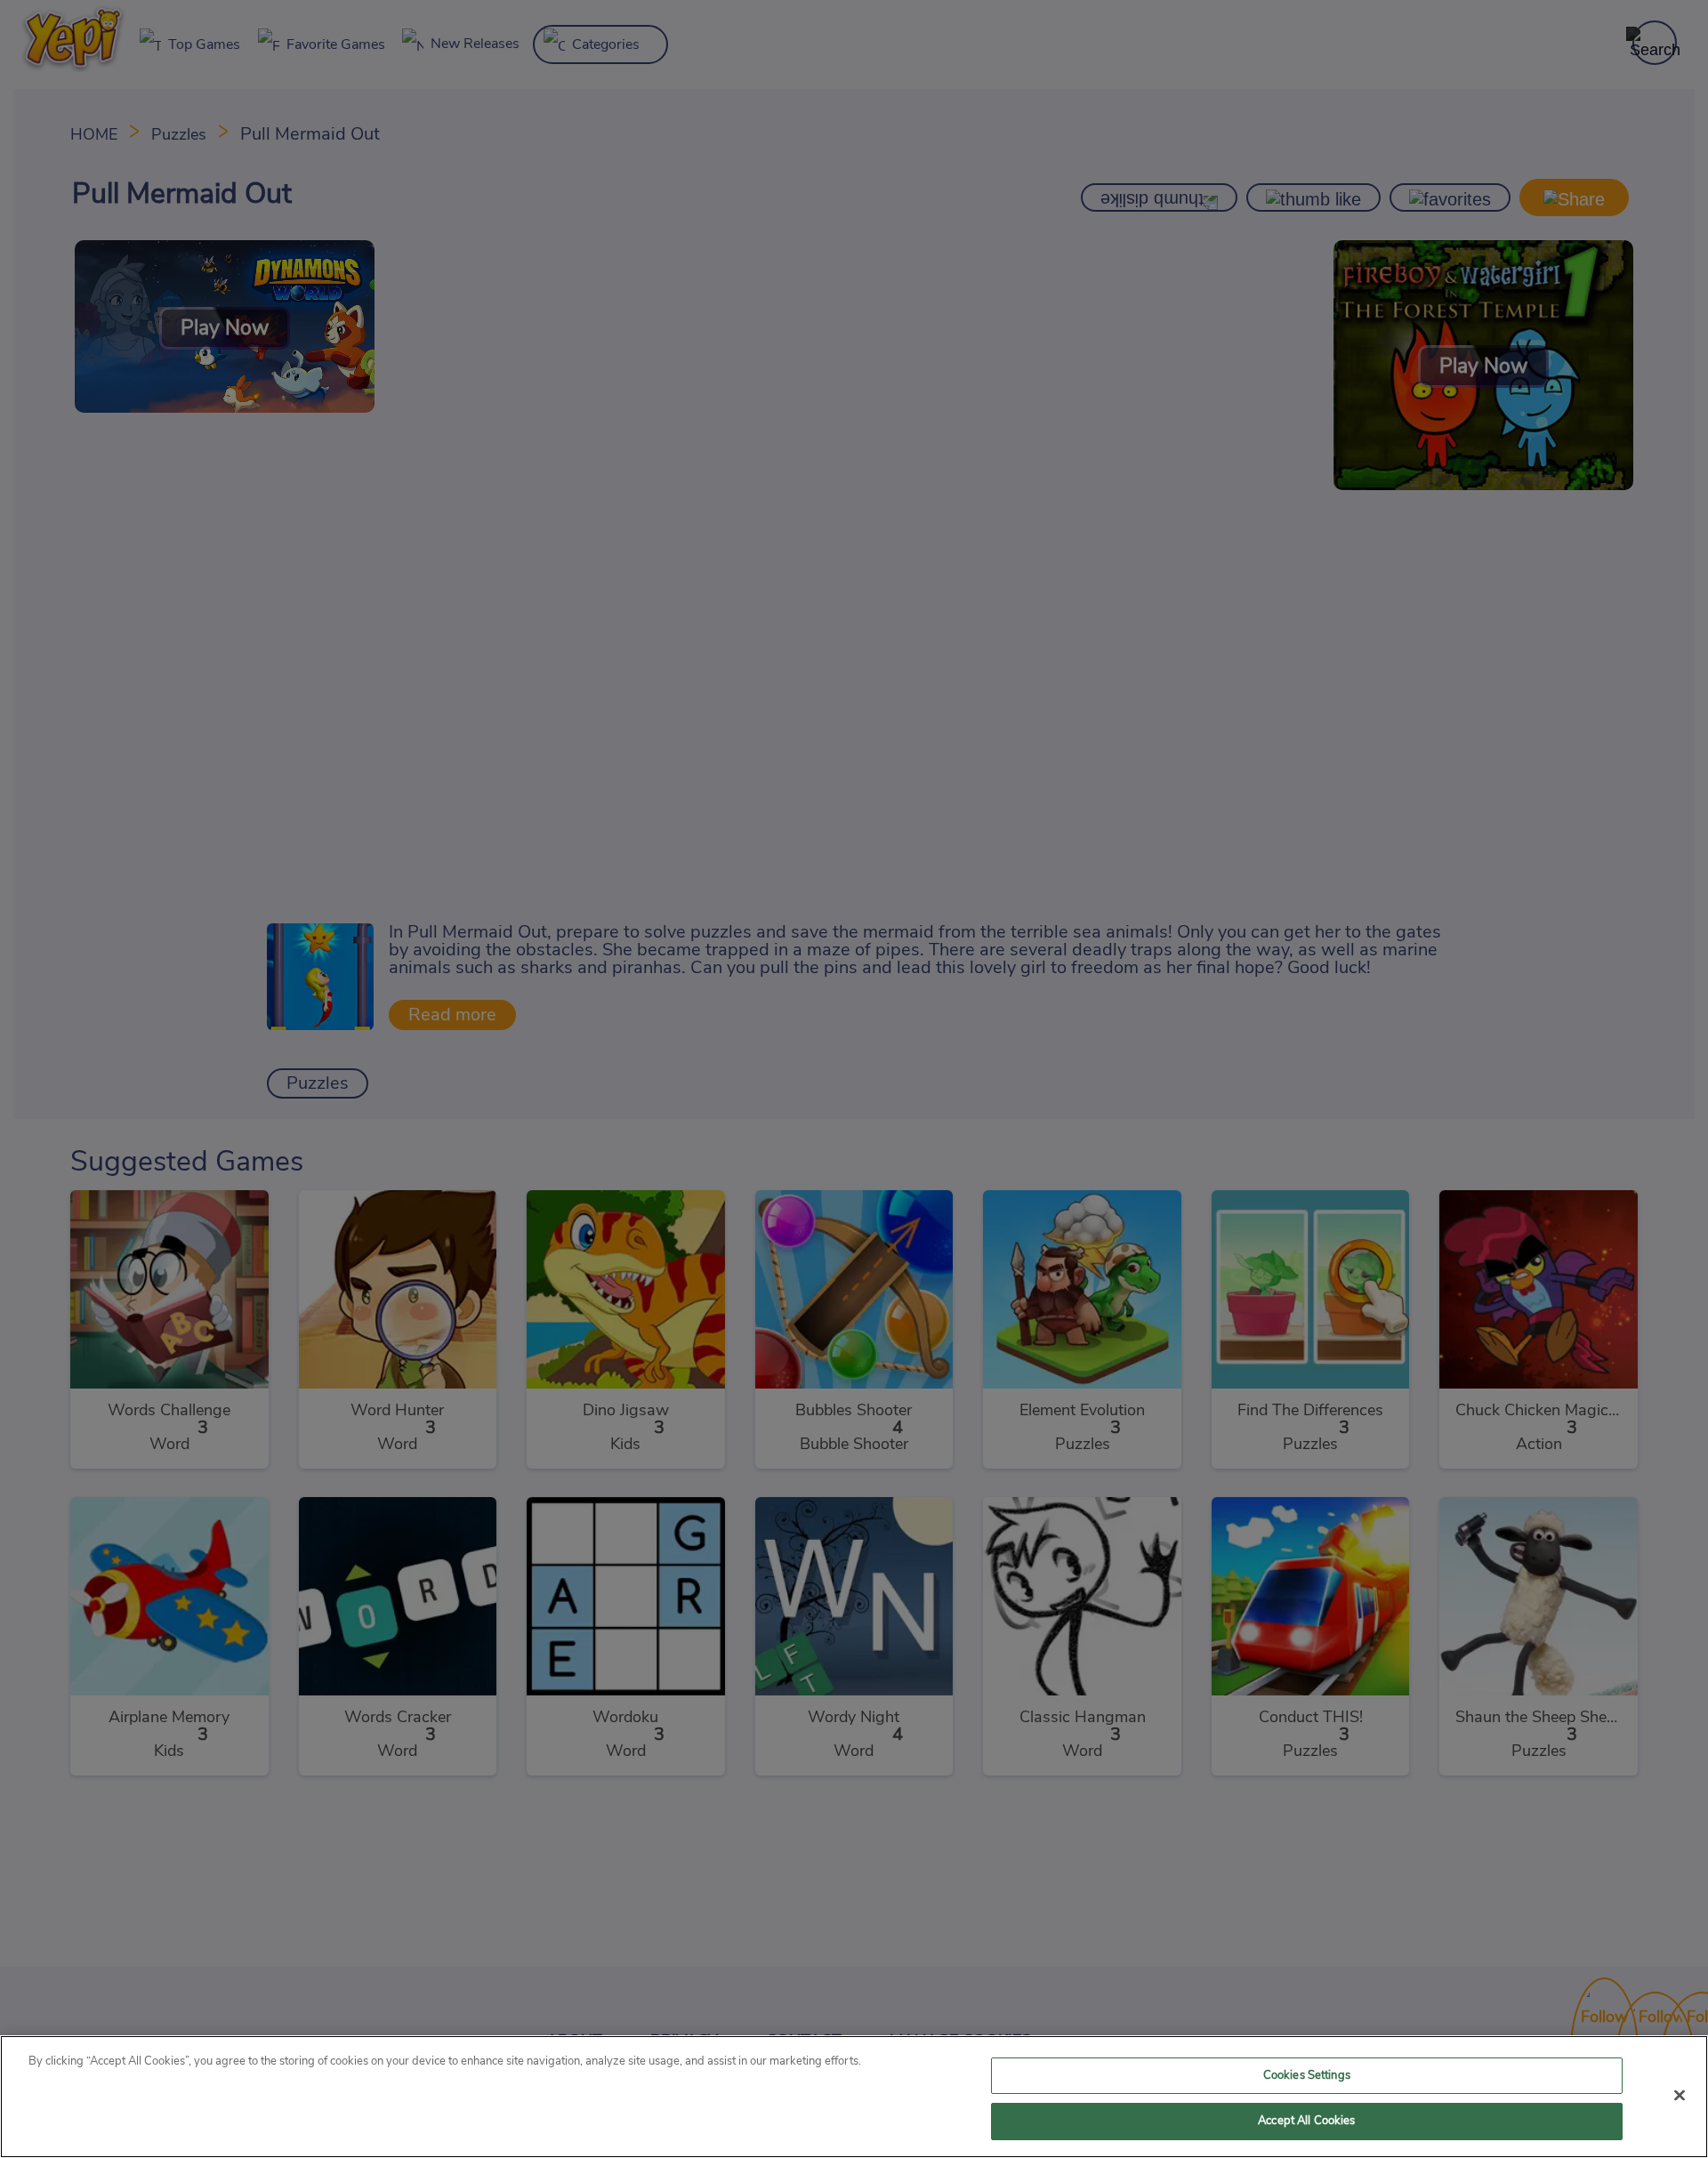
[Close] (1680, 2095)
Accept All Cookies (1306, 2121)
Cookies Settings (1307, 2076)
